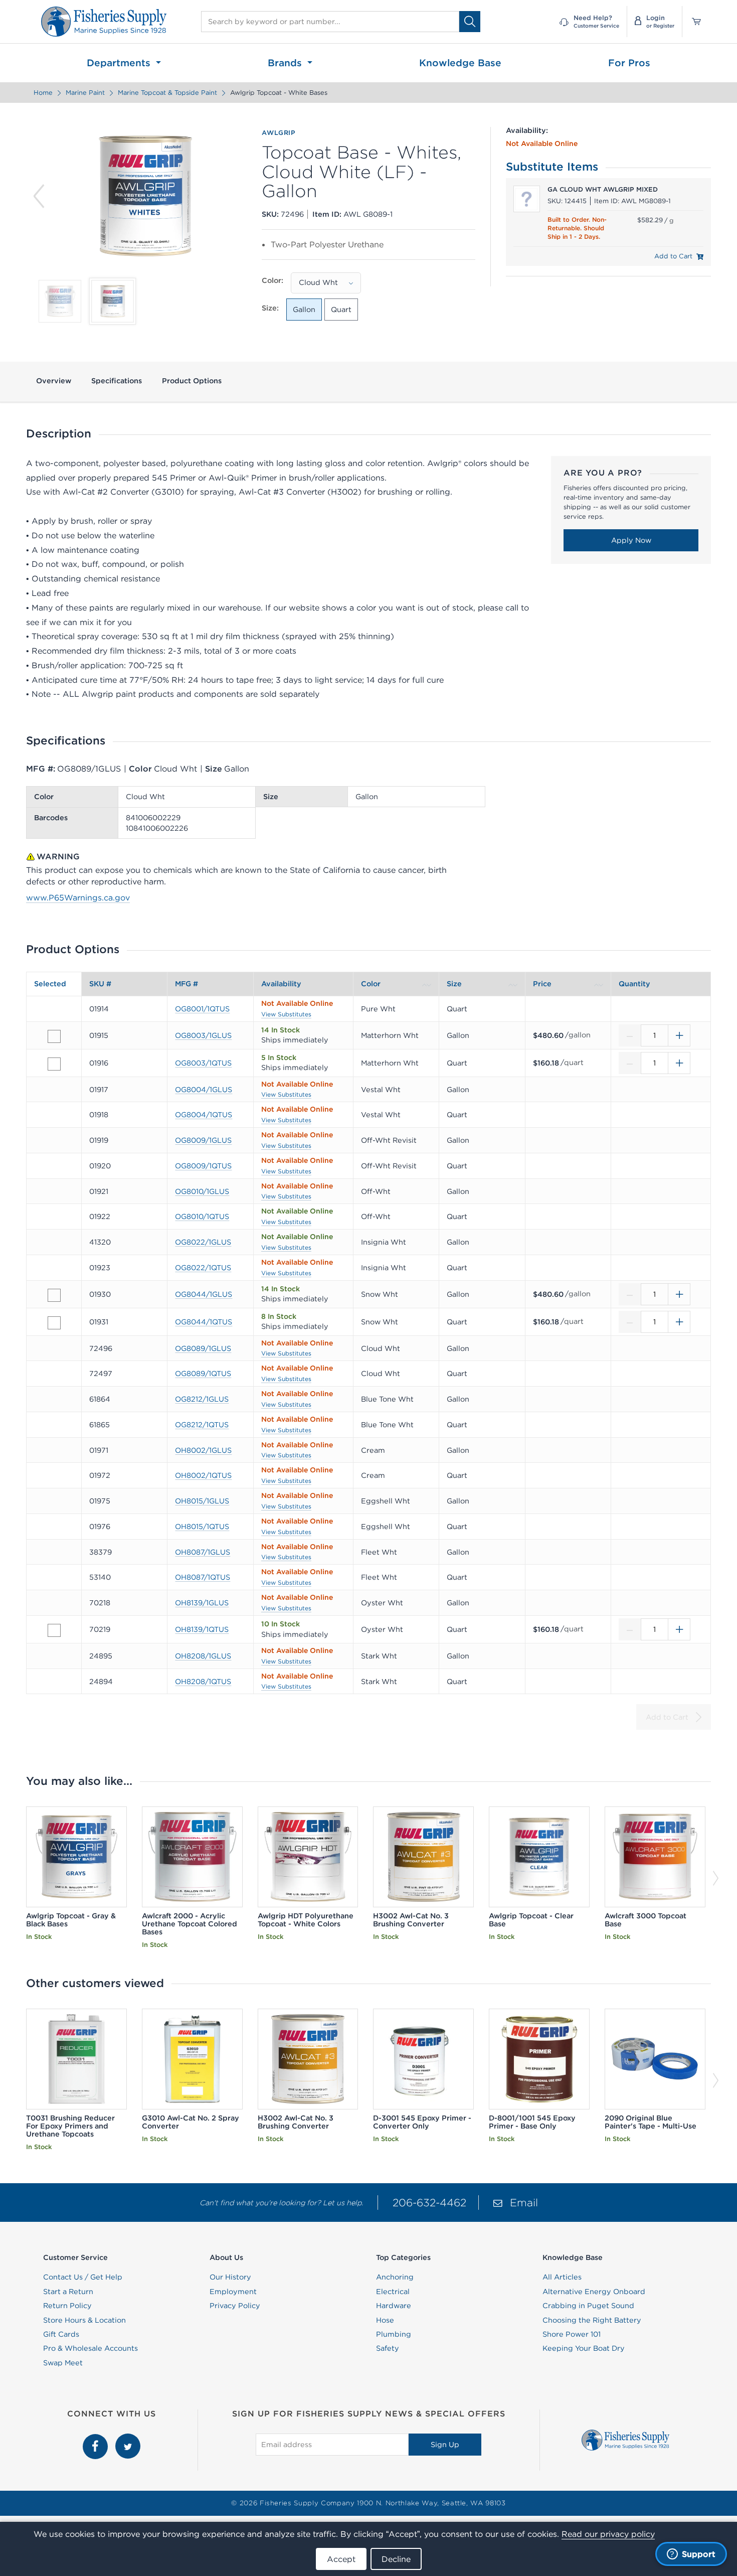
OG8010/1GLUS (202, 1191)
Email (524, 2203)
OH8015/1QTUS (202, 1527)
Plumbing (394, 2334)
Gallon (304, 310)
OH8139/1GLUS (202, 1603)
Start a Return (68, 2292)
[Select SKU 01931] (54, 1323)
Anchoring (395, 2277)
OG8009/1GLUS (203, 1140)
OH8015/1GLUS (202, 1501)
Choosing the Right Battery (592, 2320)
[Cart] (693, 22)
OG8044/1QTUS (204, 1322)
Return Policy (67, 2306)
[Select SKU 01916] (54, 1064)
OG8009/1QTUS (203, 1166)
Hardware (394, 2306)
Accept (341, 2559)
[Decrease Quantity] (630, 1035)
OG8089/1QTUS (203, 1374)
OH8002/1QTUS (203, 1475)
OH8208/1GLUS (203, 1656)
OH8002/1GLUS (203, 1450)
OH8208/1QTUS (203, 1682)
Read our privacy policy (608, 2534)
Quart (341, 310)
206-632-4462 (429, 2203)
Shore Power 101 (572, 2334)
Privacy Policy (235, 2306)
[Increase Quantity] (679, 1035)
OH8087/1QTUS (203, 1577)
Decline (396, 2559)
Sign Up (445, 2445)
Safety (388, 2348)
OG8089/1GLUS (203, 1348)
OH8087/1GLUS (203, 1552)
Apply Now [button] (631, 540)
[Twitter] (128, 2439)
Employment (233, 2292)
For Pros (629, 63)
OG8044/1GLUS (204, 1294)
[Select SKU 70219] (54, 1630)
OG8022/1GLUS (203, 1242)
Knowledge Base (460, 63)
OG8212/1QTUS (202, 1425)
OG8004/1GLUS (204, 1090)
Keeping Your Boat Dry (584, 2348)
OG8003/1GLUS (203, 1035)
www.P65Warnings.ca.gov (78, 897)
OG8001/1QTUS (202, 1009)
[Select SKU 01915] (54, 1036)
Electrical (393, 2292)
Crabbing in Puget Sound (588, 2306)
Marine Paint (85, 93)
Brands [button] (286, 63)
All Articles (562, 2277)
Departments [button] (120, 63)
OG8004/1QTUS (204, 1115)
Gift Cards (61, 2334)
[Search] (470, 21)
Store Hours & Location (84, 2320)
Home (43, 93)
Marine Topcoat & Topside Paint (167, 93)
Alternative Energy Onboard (594, 2292)
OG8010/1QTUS (202, 1217)
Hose (385, 2320)
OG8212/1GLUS (202, 1399)
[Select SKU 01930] (54, 1295)
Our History (230, 2277)
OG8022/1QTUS (203, 1268)
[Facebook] (97, 2439)
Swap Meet (63, 2363)
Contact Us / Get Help (83, 2277)
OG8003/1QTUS (203, 1063)
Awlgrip (279, 133)
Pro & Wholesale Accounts (90, 2348)
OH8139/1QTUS (202, 1629)
